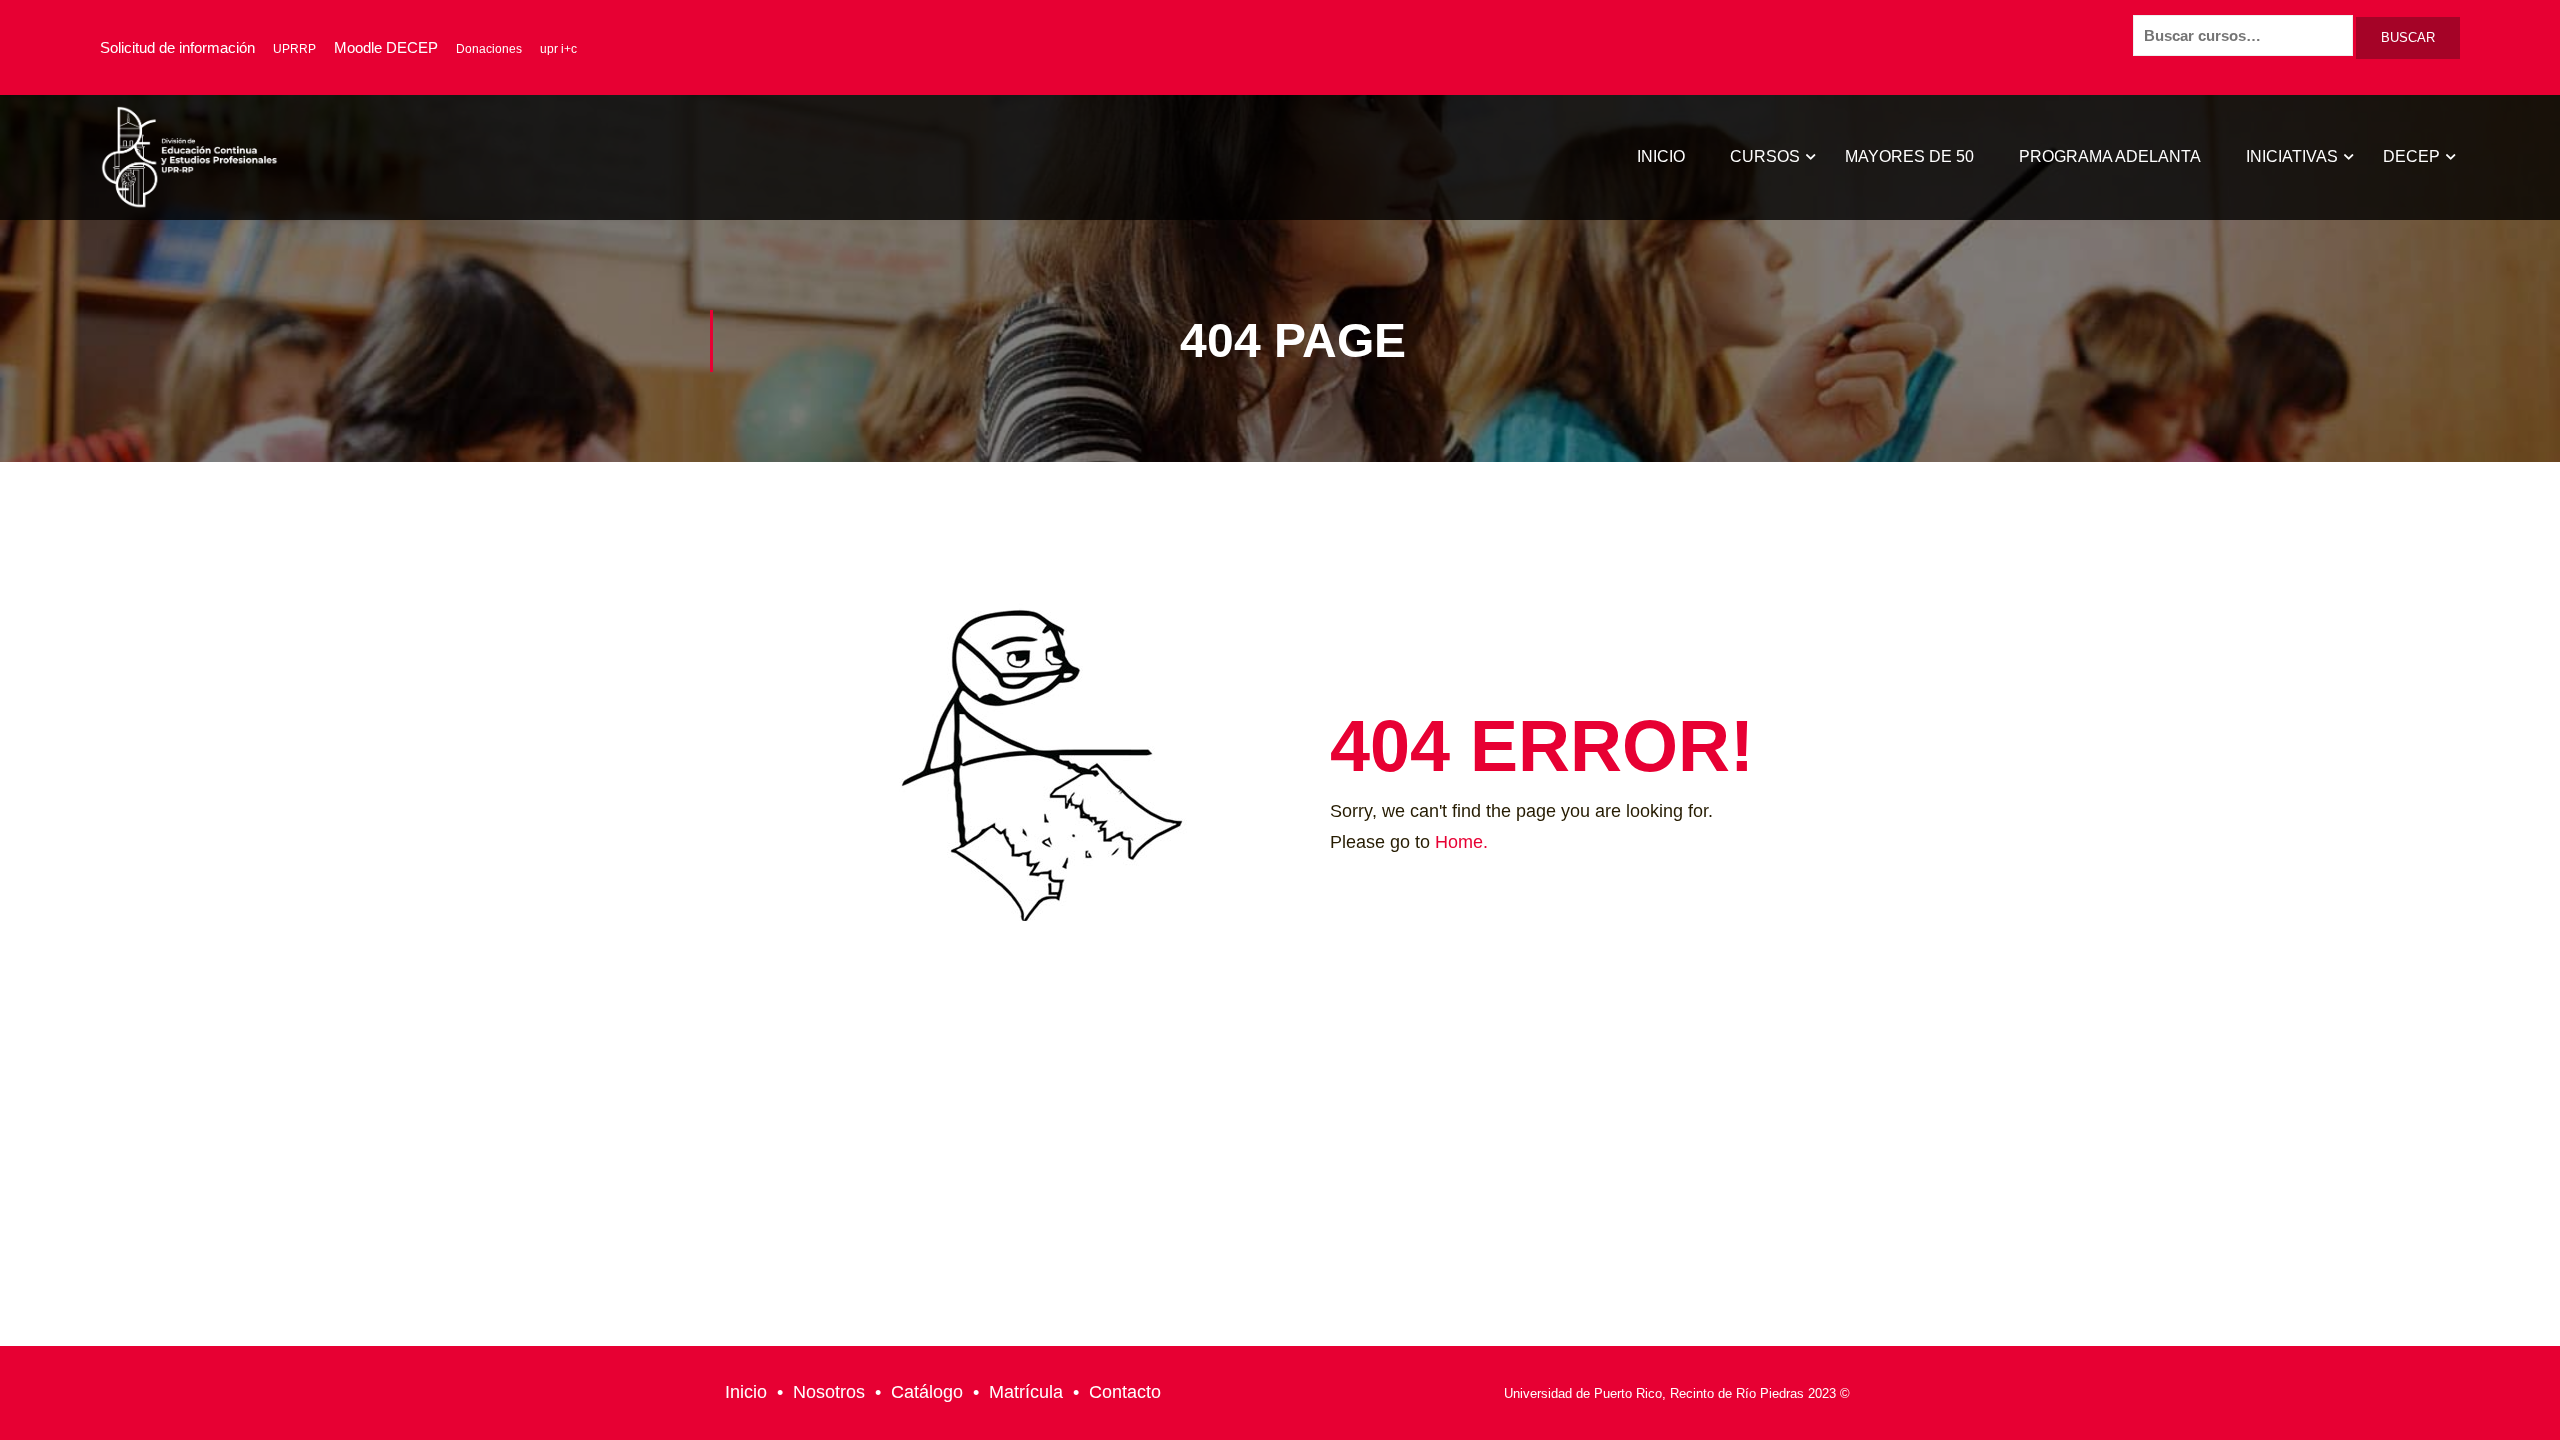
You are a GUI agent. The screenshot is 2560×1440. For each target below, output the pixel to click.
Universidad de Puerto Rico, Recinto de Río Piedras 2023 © (1677, 1393)
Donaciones (489, 49)
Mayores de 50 (1909, 156)
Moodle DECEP (386, 47)
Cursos (1765, 156)
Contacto (1125, 1392)
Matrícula (1026, 1392)
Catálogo (927, 1392)
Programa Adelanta (2110, 156)
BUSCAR (2408, 37)
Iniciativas (2292, 156)
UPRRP (294, 49)
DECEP (2411, 156)
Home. (1461, 842)
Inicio (1661, 156)
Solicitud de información (177, 47)
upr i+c (558, 49)
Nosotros (829, 1392)
